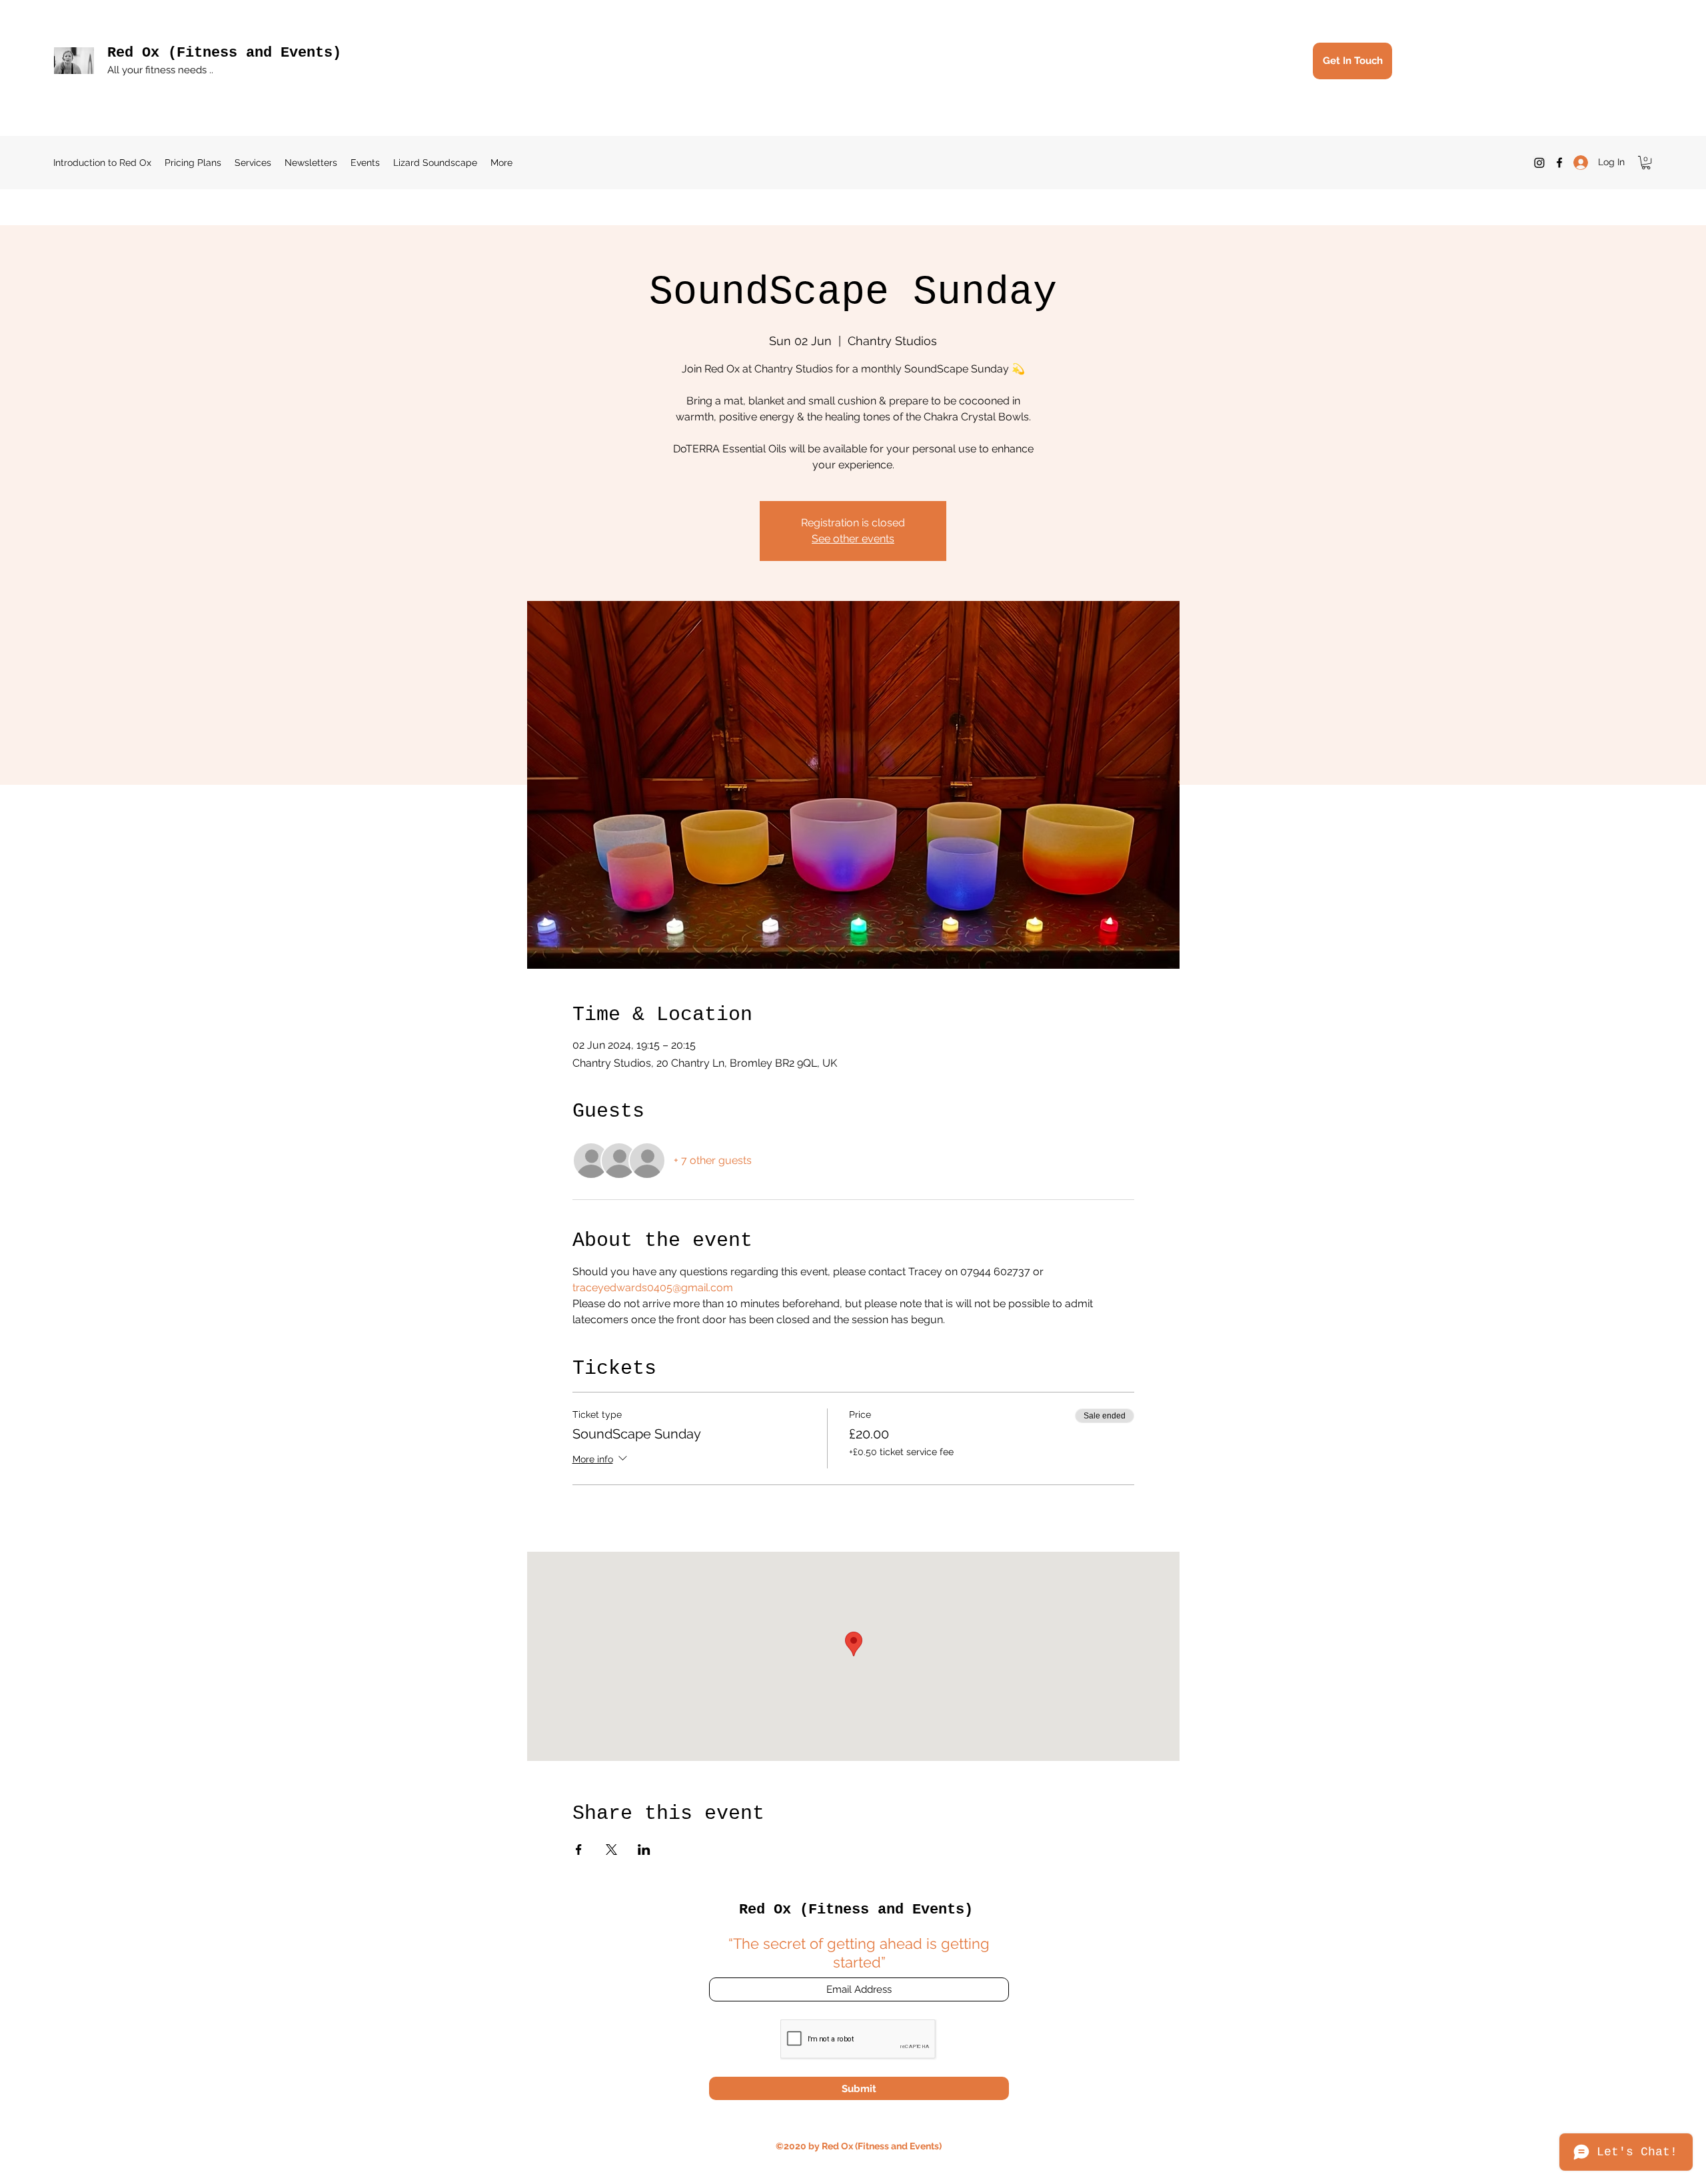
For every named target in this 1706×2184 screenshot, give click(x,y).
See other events (853, 539)
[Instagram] (1539, 163)
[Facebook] (1559, 163)
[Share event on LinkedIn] (644, 1850)
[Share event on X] (611, 1850)
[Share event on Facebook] (579, 1850)
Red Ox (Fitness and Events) (224, 53)
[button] (1646, 163)
